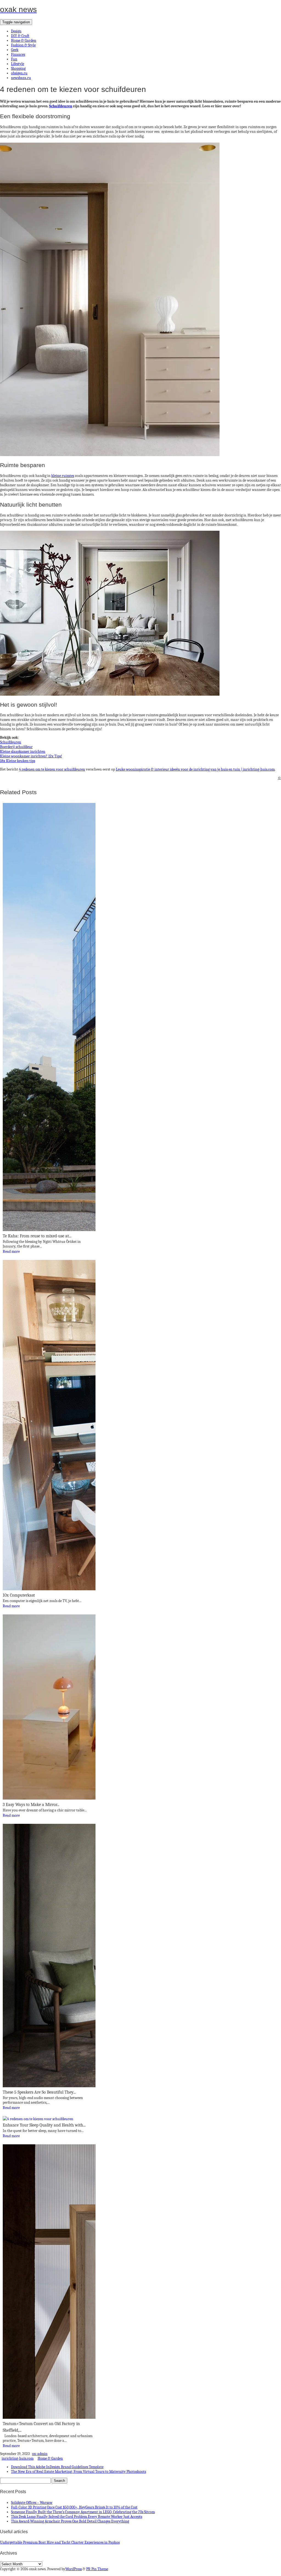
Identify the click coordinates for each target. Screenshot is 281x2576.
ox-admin (40, 2454)
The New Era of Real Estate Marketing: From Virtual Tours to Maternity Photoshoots (78, 2472)
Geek (15, 50)
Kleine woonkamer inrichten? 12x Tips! (31, 756)
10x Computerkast (19, 1595)
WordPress (74, 2569)
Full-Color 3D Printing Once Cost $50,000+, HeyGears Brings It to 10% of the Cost (74, 2507)
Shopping (18, 68)
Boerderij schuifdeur (16, 747)
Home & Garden (24, 40)
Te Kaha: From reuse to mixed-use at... (37, 1236)
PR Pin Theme (97, 2569)
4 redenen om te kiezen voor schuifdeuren (52, 769)
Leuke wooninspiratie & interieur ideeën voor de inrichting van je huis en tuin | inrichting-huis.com (195, 769)
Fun (14, 59)
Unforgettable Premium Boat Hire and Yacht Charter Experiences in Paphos (60, 2542)
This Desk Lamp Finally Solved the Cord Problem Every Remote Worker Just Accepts (77, 2517)
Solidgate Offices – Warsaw (32, 2503)
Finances (18, 54)
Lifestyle (18, 64)
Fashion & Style (23, 45)
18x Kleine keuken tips (18, 761)
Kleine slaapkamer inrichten (23, 752)
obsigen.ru (19, 73)
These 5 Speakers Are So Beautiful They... (39, 2092)
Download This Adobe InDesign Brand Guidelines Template (57, 2467)
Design (16, 31)
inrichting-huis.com (18, 2458)
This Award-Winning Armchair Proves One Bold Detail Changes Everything (70, 2521)
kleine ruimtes (63, 476)
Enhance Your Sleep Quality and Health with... (44, 2125)
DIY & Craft (20, 36)
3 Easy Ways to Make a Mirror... (31, 1805)
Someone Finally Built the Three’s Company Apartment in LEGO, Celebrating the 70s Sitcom (83, 2512)
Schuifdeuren (11, 742)
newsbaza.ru (21, 78)
